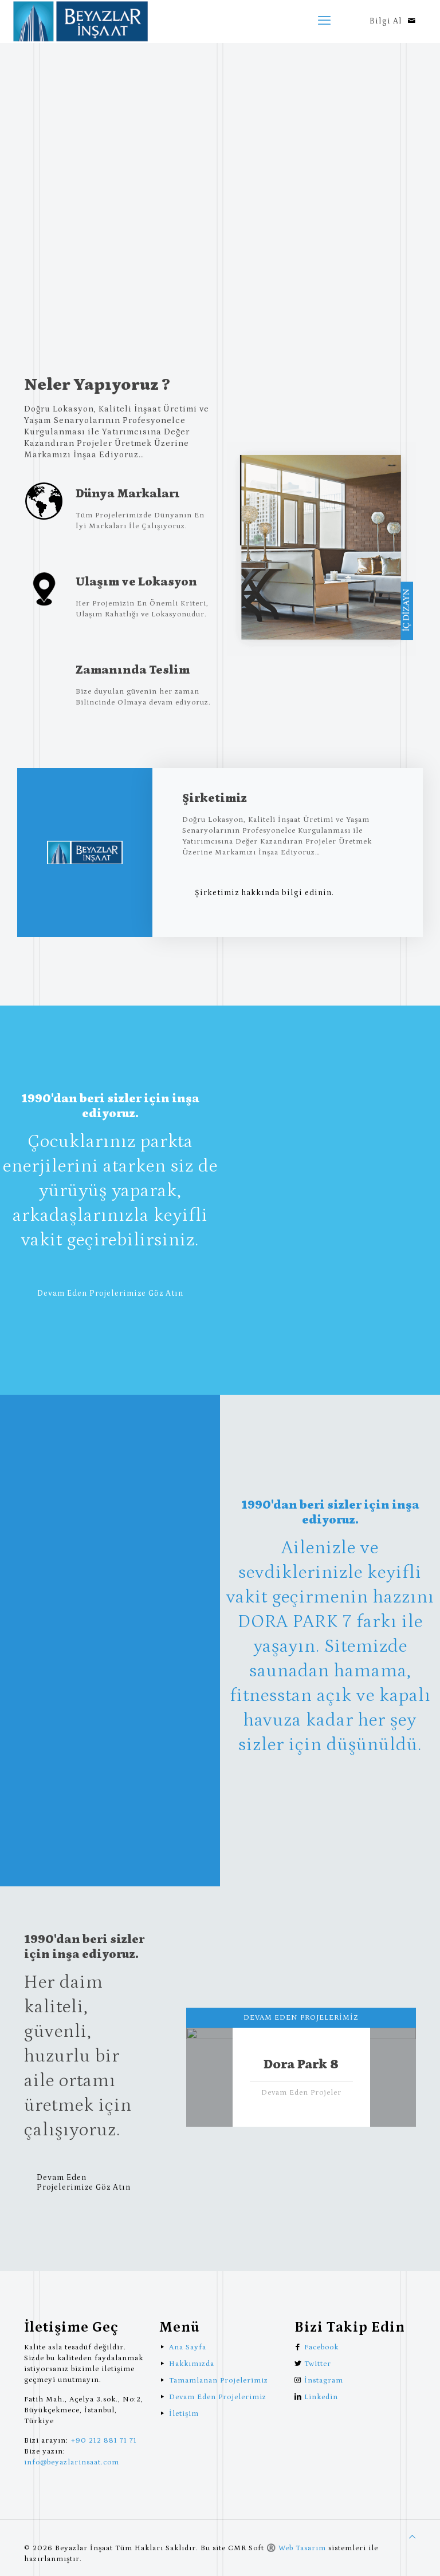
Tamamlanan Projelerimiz (219, 2381)
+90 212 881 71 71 (104, 2441)
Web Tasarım (302, 2548)
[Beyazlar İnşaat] (80, 21)
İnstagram (324, 2381)
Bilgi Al (386, 21)
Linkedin (321, 2397)
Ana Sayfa (188, 2347)
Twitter (318, 2364)
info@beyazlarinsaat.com (72, 2462)
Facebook (321, 2347)
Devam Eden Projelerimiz (218, 2397)
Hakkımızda (192, 2364)
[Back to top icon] (412, 2537)
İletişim (184, 2414)
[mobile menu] (324, 21)
